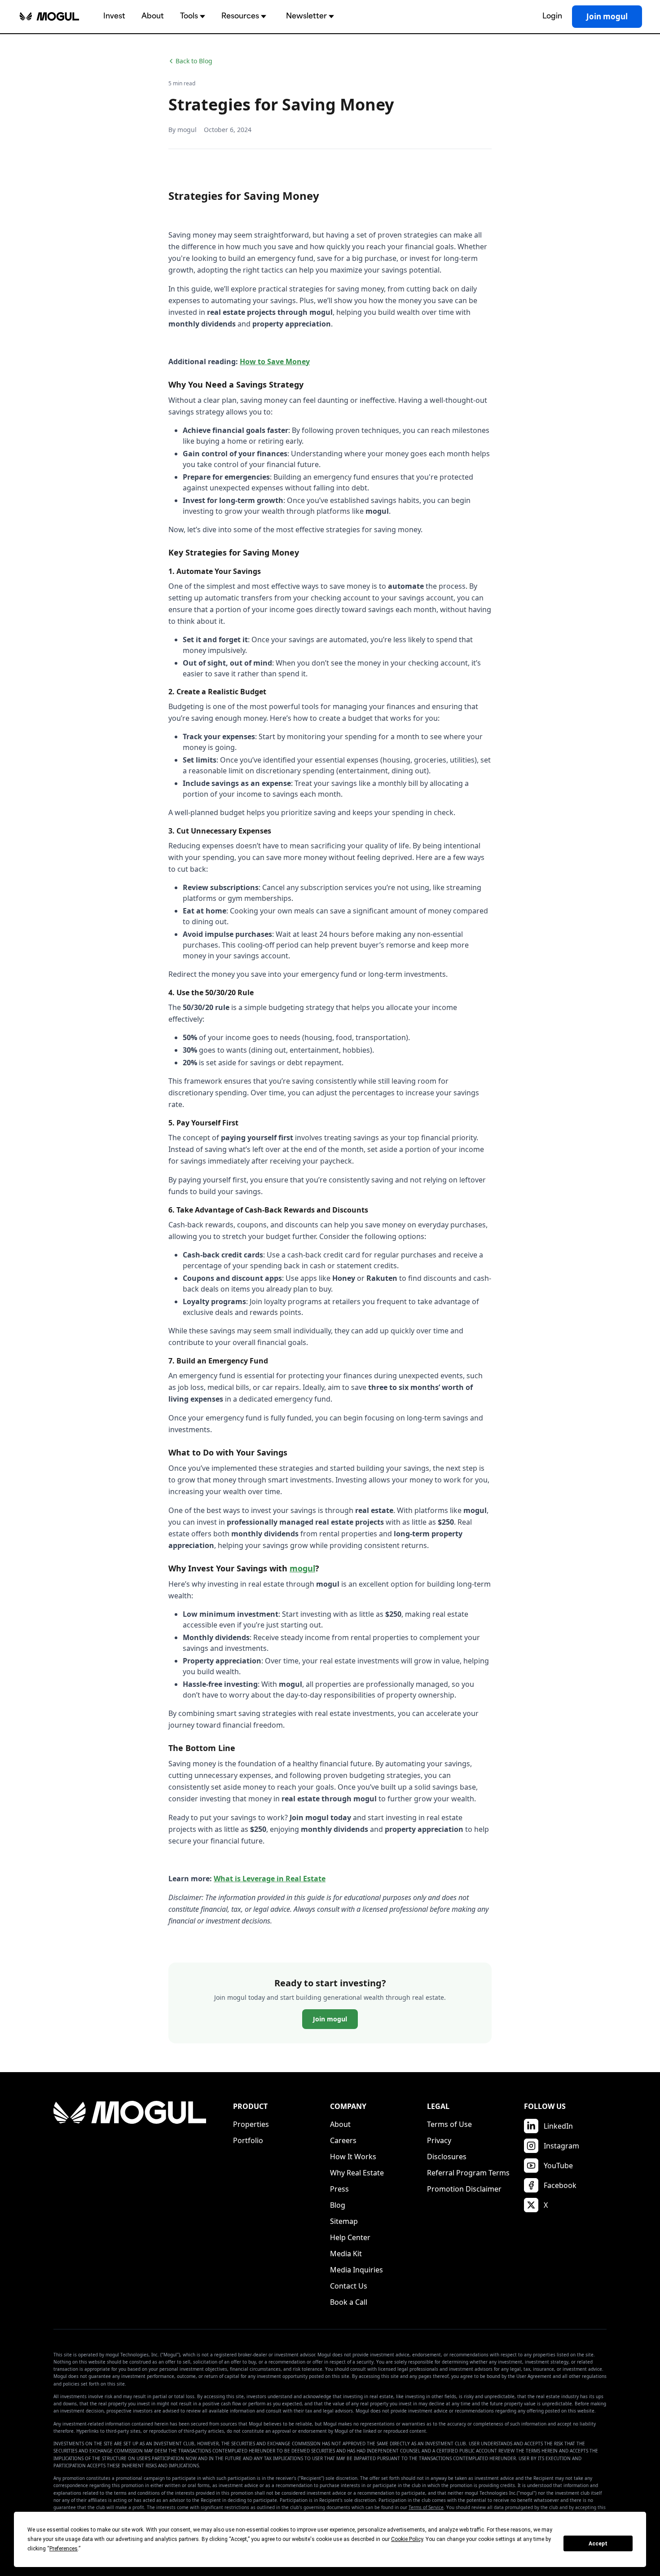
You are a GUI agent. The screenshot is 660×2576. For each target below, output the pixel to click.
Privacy (439, 2140)
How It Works (353, 2157)
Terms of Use (449, 2124)
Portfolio (248, 2140)
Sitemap (344, 2221)
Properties (251, 2124)
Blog (338, 2205)
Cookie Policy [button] (407, 2539)
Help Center (350, 2237)
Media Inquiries (356, 2270)
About (153, 16)
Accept (598, 2544)
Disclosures (447, 2157)
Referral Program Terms (468, 2173)
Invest (114, 16)
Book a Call (349, 2302)
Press (339, 2189)
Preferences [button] (64, 2549)
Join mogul (607, 16)
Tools (189, 16)
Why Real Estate (357, 2173)
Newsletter (306, 16)
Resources (240, 16)
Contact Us (349, 2286)
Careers (343, 2140)
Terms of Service (426, 2507)
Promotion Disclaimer (464, 2189)
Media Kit (346, 2254)
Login (552, 16)
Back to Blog (194, 61)
